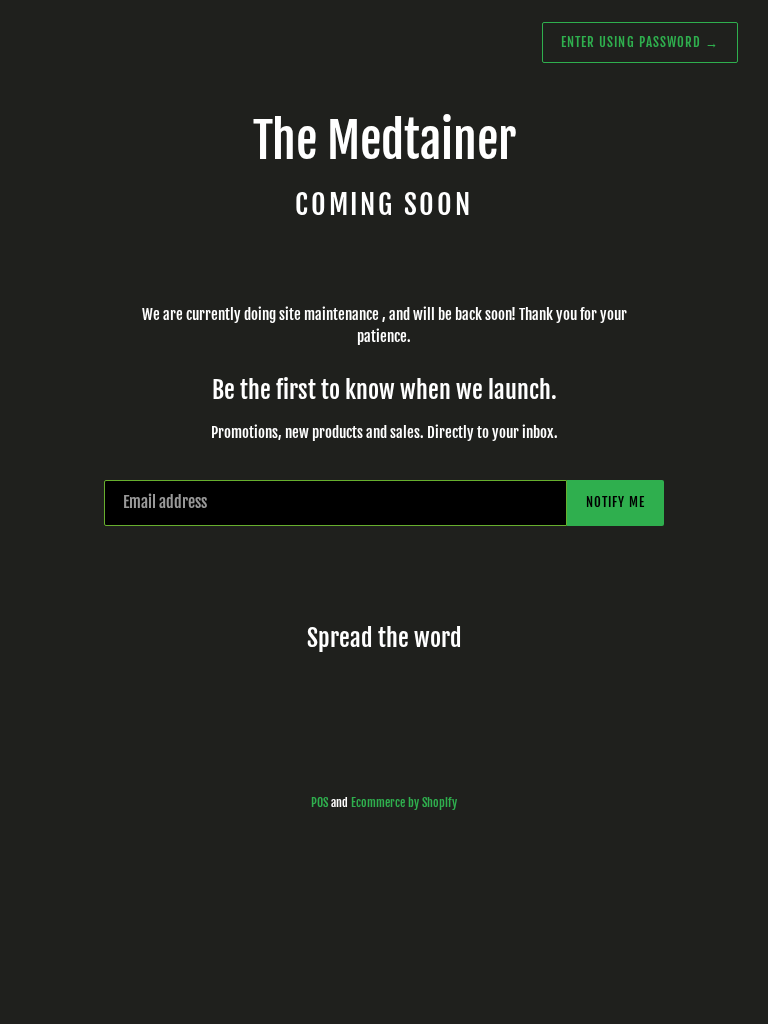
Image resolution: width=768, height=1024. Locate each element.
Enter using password (640, 42)
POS (319, 802)
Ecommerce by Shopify (404, 802)
